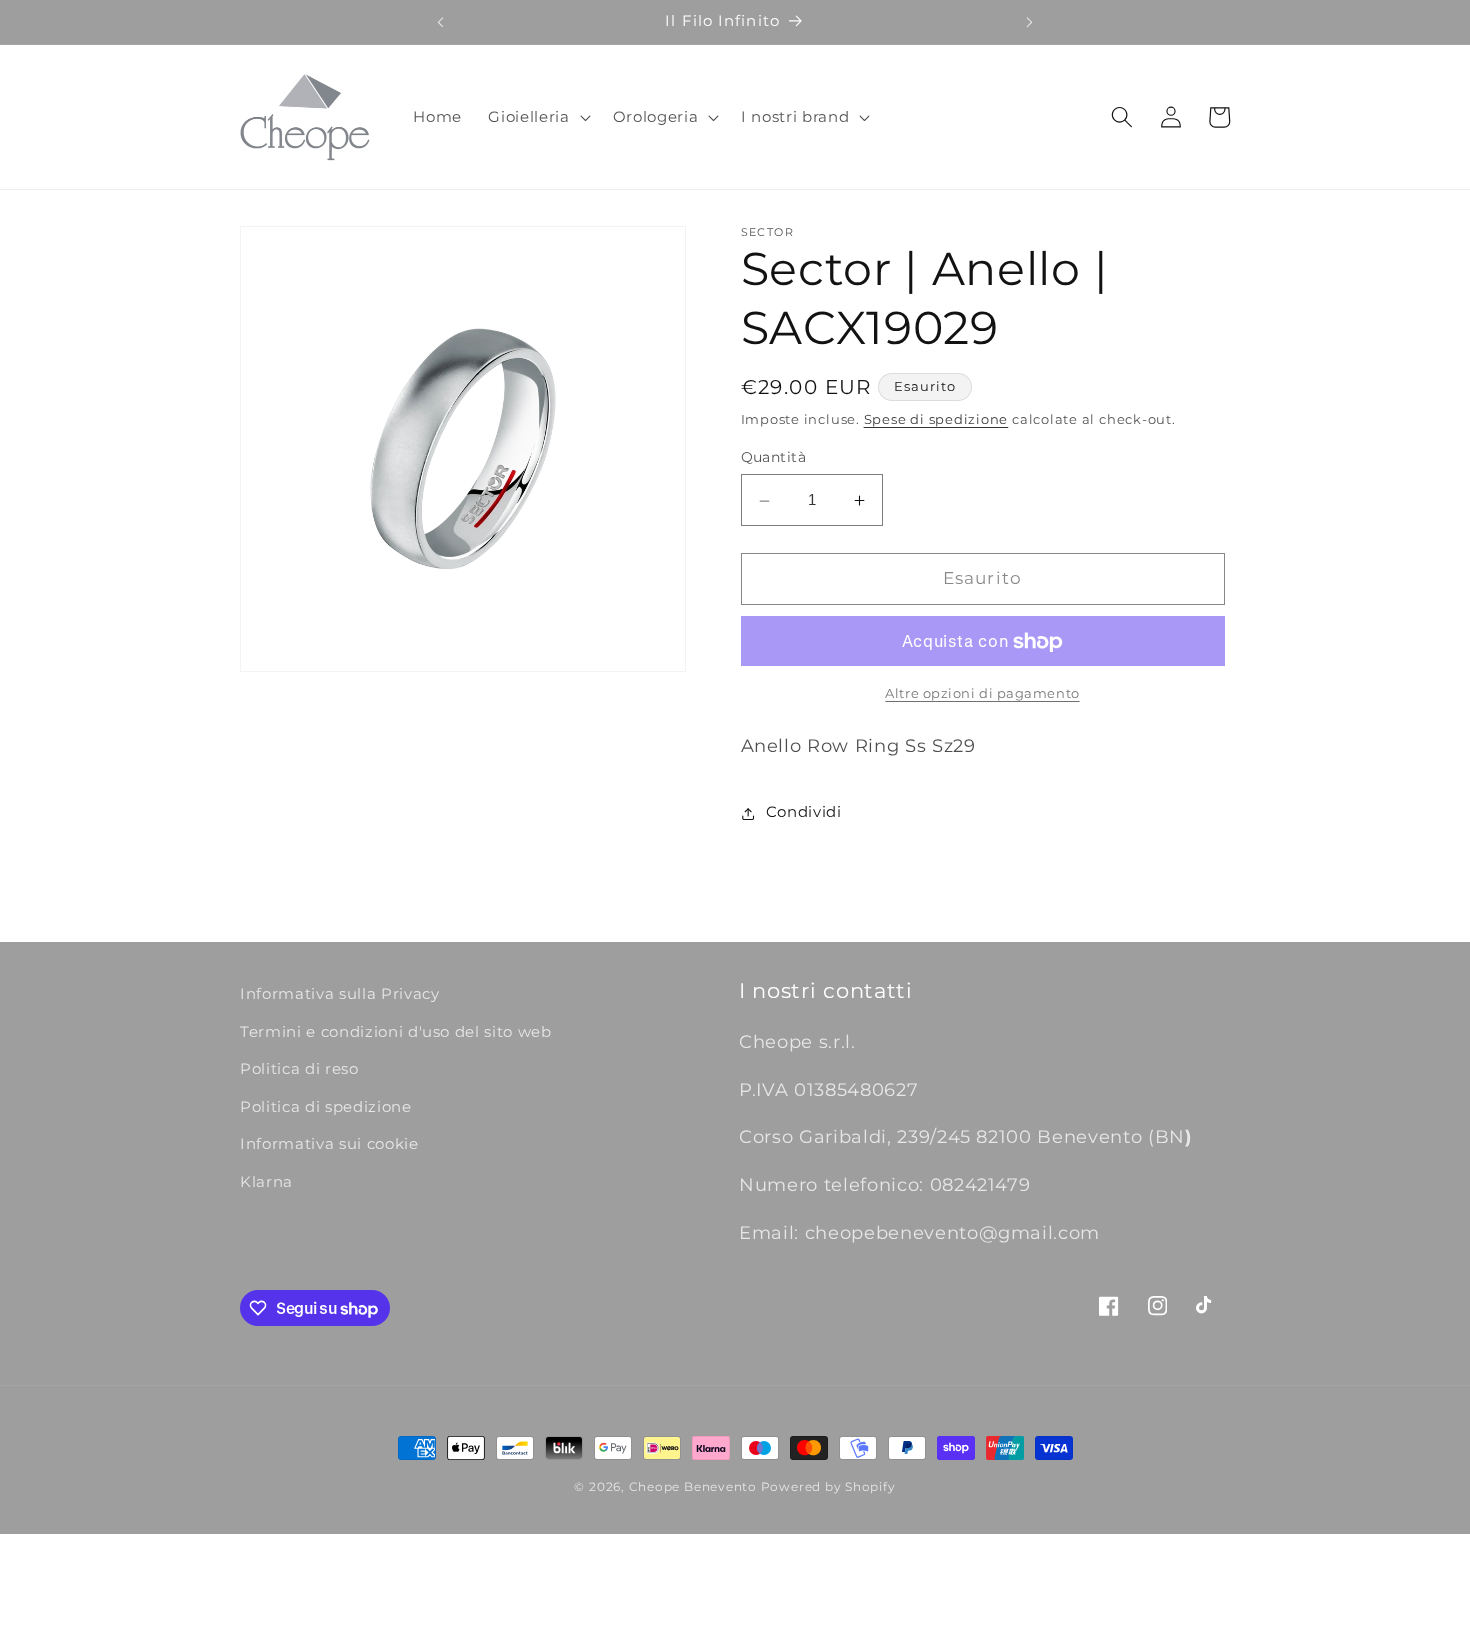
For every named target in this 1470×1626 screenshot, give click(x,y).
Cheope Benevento (693, 1486)
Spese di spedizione (936, 420)
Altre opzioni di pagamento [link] (982, 694)
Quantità (774, 458)
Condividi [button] (804, 812)
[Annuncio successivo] (1030, 22)
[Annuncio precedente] (440, 22)
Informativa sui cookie (329, 1144)
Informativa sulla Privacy (340, 993)
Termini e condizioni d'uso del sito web (396, 1031)
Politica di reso (299, 1068)
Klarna (266, 1181)
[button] (537, 117)
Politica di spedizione (326, 1106)
